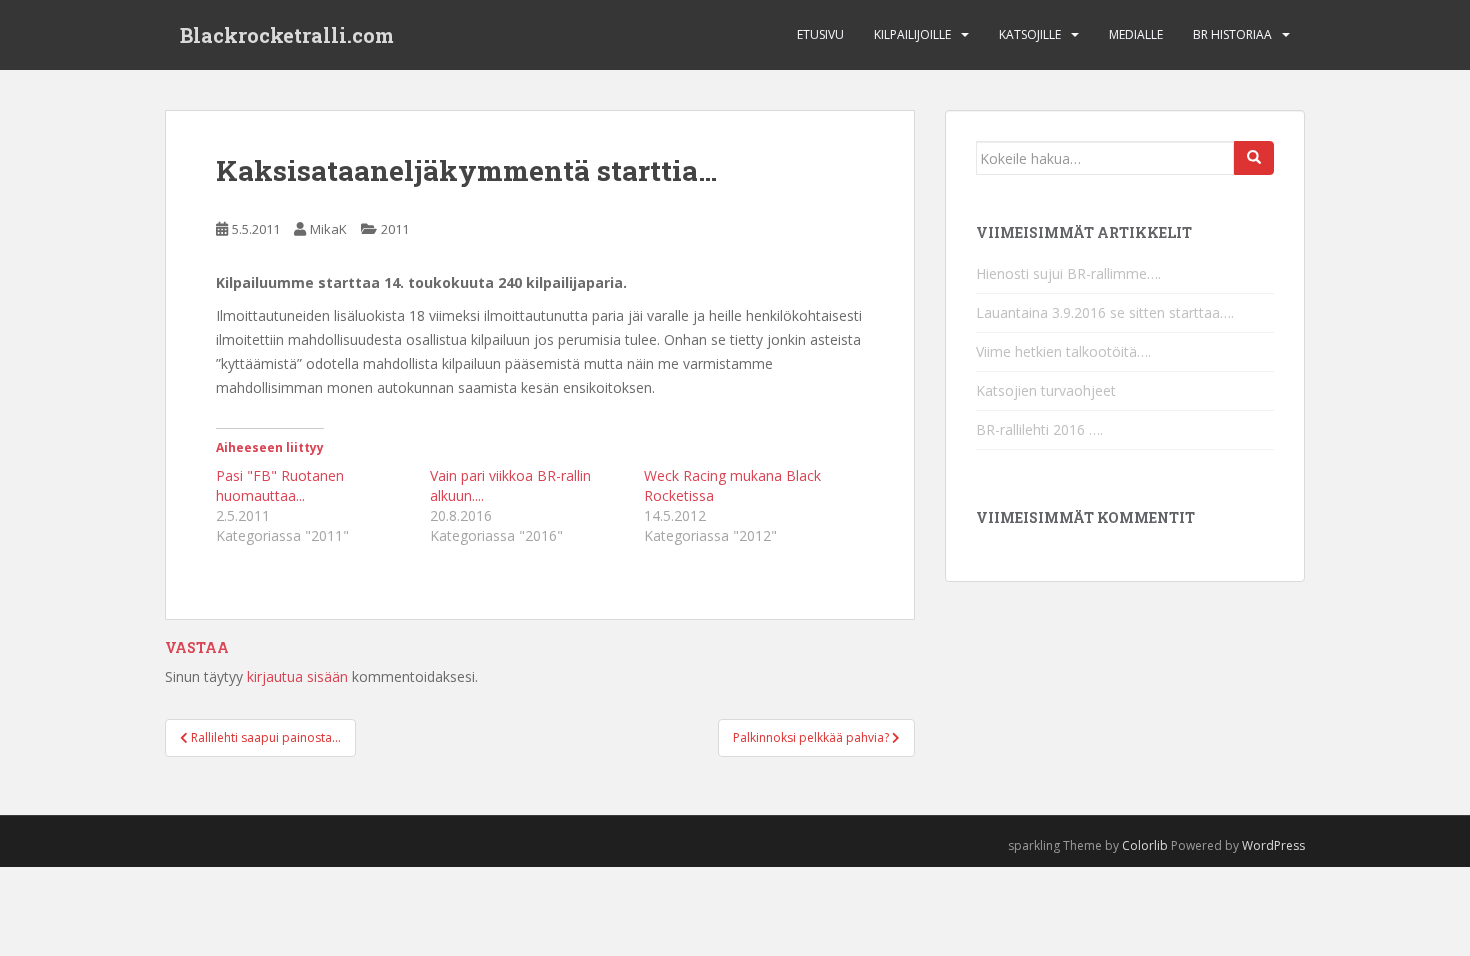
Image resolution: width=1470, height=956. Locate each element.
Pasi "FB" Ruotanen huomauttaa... (280, 485)
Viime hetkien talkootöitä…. (1063, 351)
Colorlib (1145, 845)
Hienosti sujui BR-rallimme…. (1068, 273)
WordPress (1273, 845)
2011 (395, 229)
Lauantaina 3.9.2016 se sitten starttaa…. (1105, 312)
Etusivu (820, 34)
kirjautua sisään (297, 676)
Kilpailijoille (912, 34)
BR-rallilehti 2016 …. (1039, 429)
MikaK (328, 229)
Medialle (1136, 34)
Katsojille (1030, 34)
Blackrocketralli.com (287, 35)
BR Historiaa (1232, 34)
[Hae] (1254, 158)
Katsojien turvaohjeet (1046, 390)
